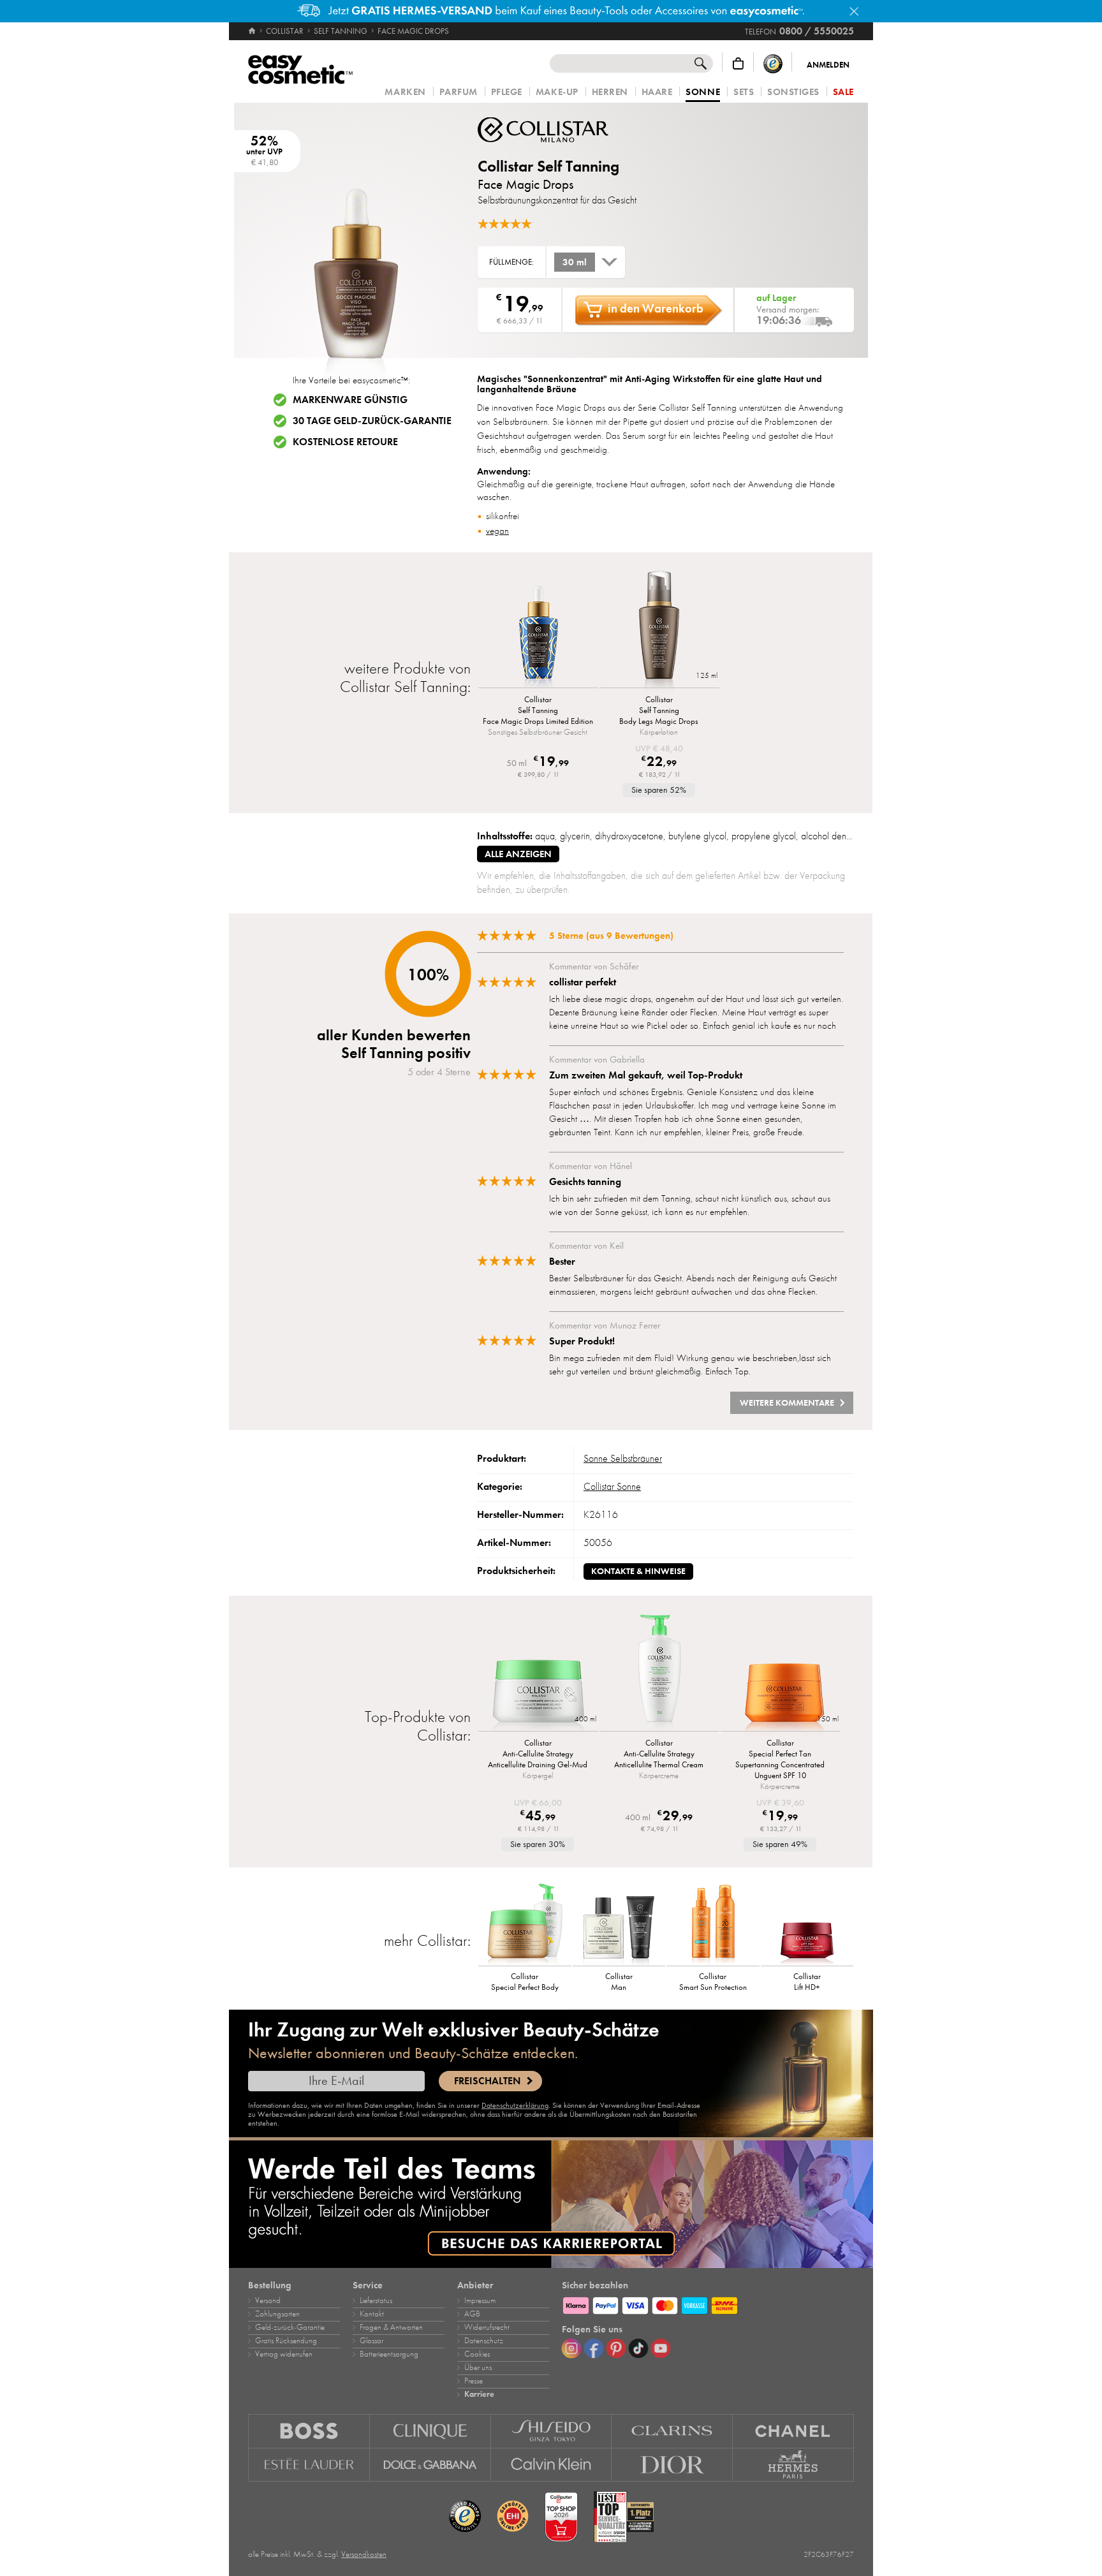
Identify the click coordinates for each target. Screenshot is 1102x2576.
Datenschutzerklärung (515, 2105)
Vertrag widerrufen (284, 2354)
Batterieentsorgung (389, 2354)
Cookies (477, 2354)
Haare (657, 92)
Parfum (459, 92)
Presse (474, 2381)
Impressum (480, 2300)
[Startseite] (253, 31)
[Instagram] (571, 2348)
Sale (843, 92)
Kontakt (372, 2314)
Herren (610, 92)
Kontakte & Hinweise (638, 1571)
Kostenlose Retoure (345, 442)
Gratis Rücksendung (286, 2341)
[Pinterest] (616, 2348)
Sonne (703, 92)
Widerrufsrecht (487, 2327)
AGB (472, 2314)
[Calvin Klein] (552, 2465)
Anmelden (828, 65)
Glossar (371, 2341)
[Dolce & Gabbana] (430, 2465)
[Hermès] (793, 2465)
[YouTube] (661, 2348)
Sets (744, 92)
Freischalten (487, 2081)
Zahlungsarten (277, 2314)
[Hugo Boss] (309, 2431)
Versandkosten (364, 2554)
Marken (405, 92)
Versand (268, 2300)
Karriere (479, 2394)
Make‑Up (557, 92)
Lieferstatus (376, 2300)
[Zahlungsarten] (708, 2304)
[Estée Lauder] (309, 2465)
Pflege (507, 92)
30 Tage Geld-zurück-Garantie (372, 421)
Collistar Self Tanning (548, 166)
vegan (497, 531)
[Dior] (672, 2465)
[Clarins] (672, 2431)
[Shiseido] (552, 2431)
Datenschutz (484, 2341)
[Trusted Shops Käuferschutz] (773, 63)
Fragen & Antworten (391, 2327)
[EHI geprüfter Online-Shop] (513, 2517)
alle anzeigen (518, 854)
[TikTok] (638, 2348)
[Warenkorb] (738, 63)
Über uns (478, 2367)
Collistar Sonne (612, 1487)
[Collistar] (554, 130)
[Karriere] (551, 2204)
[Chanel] (793, 2431)
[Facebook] (594, 2348)
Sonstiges (793, 92)
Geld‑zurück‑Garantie (290, 2327)
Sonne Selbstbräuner (623, 1459)
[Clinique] (430, 2431)
